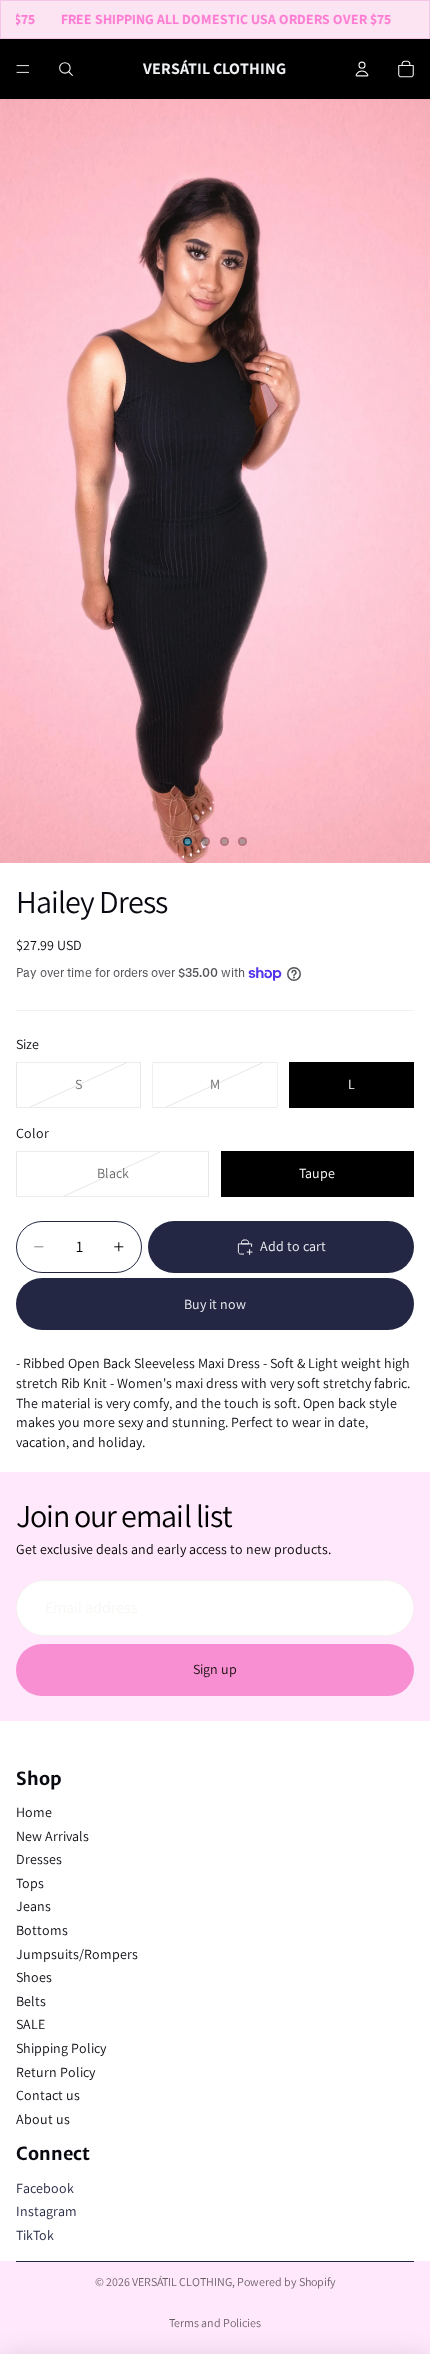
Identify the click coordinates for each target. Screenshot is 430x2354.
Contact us (48, 2095)
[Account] (362, 69)
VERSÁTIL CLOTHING (182, 2281)
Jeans (33, 1906)
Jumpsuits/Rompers (77, 1954)
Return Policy (55, 2072)
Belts (31, 2001)
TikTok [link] (35, 2235)
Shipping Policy (61, 2048)
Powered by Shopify (286, 2281)
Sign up (215, 1669)
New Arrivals (52, 1836)
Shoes (34, 1977)
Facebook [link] (45, 2188)
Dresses (39, 1859)
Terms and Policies (215, 2322)
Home (34, 1812)
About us (43, 2119)
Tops (30, 1883)
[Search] (66, 69)
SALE (30, 2024)
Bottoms (42, 1930)
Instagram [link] (46, 2211)
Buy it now (215, 1304)
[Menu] (23, 69)
